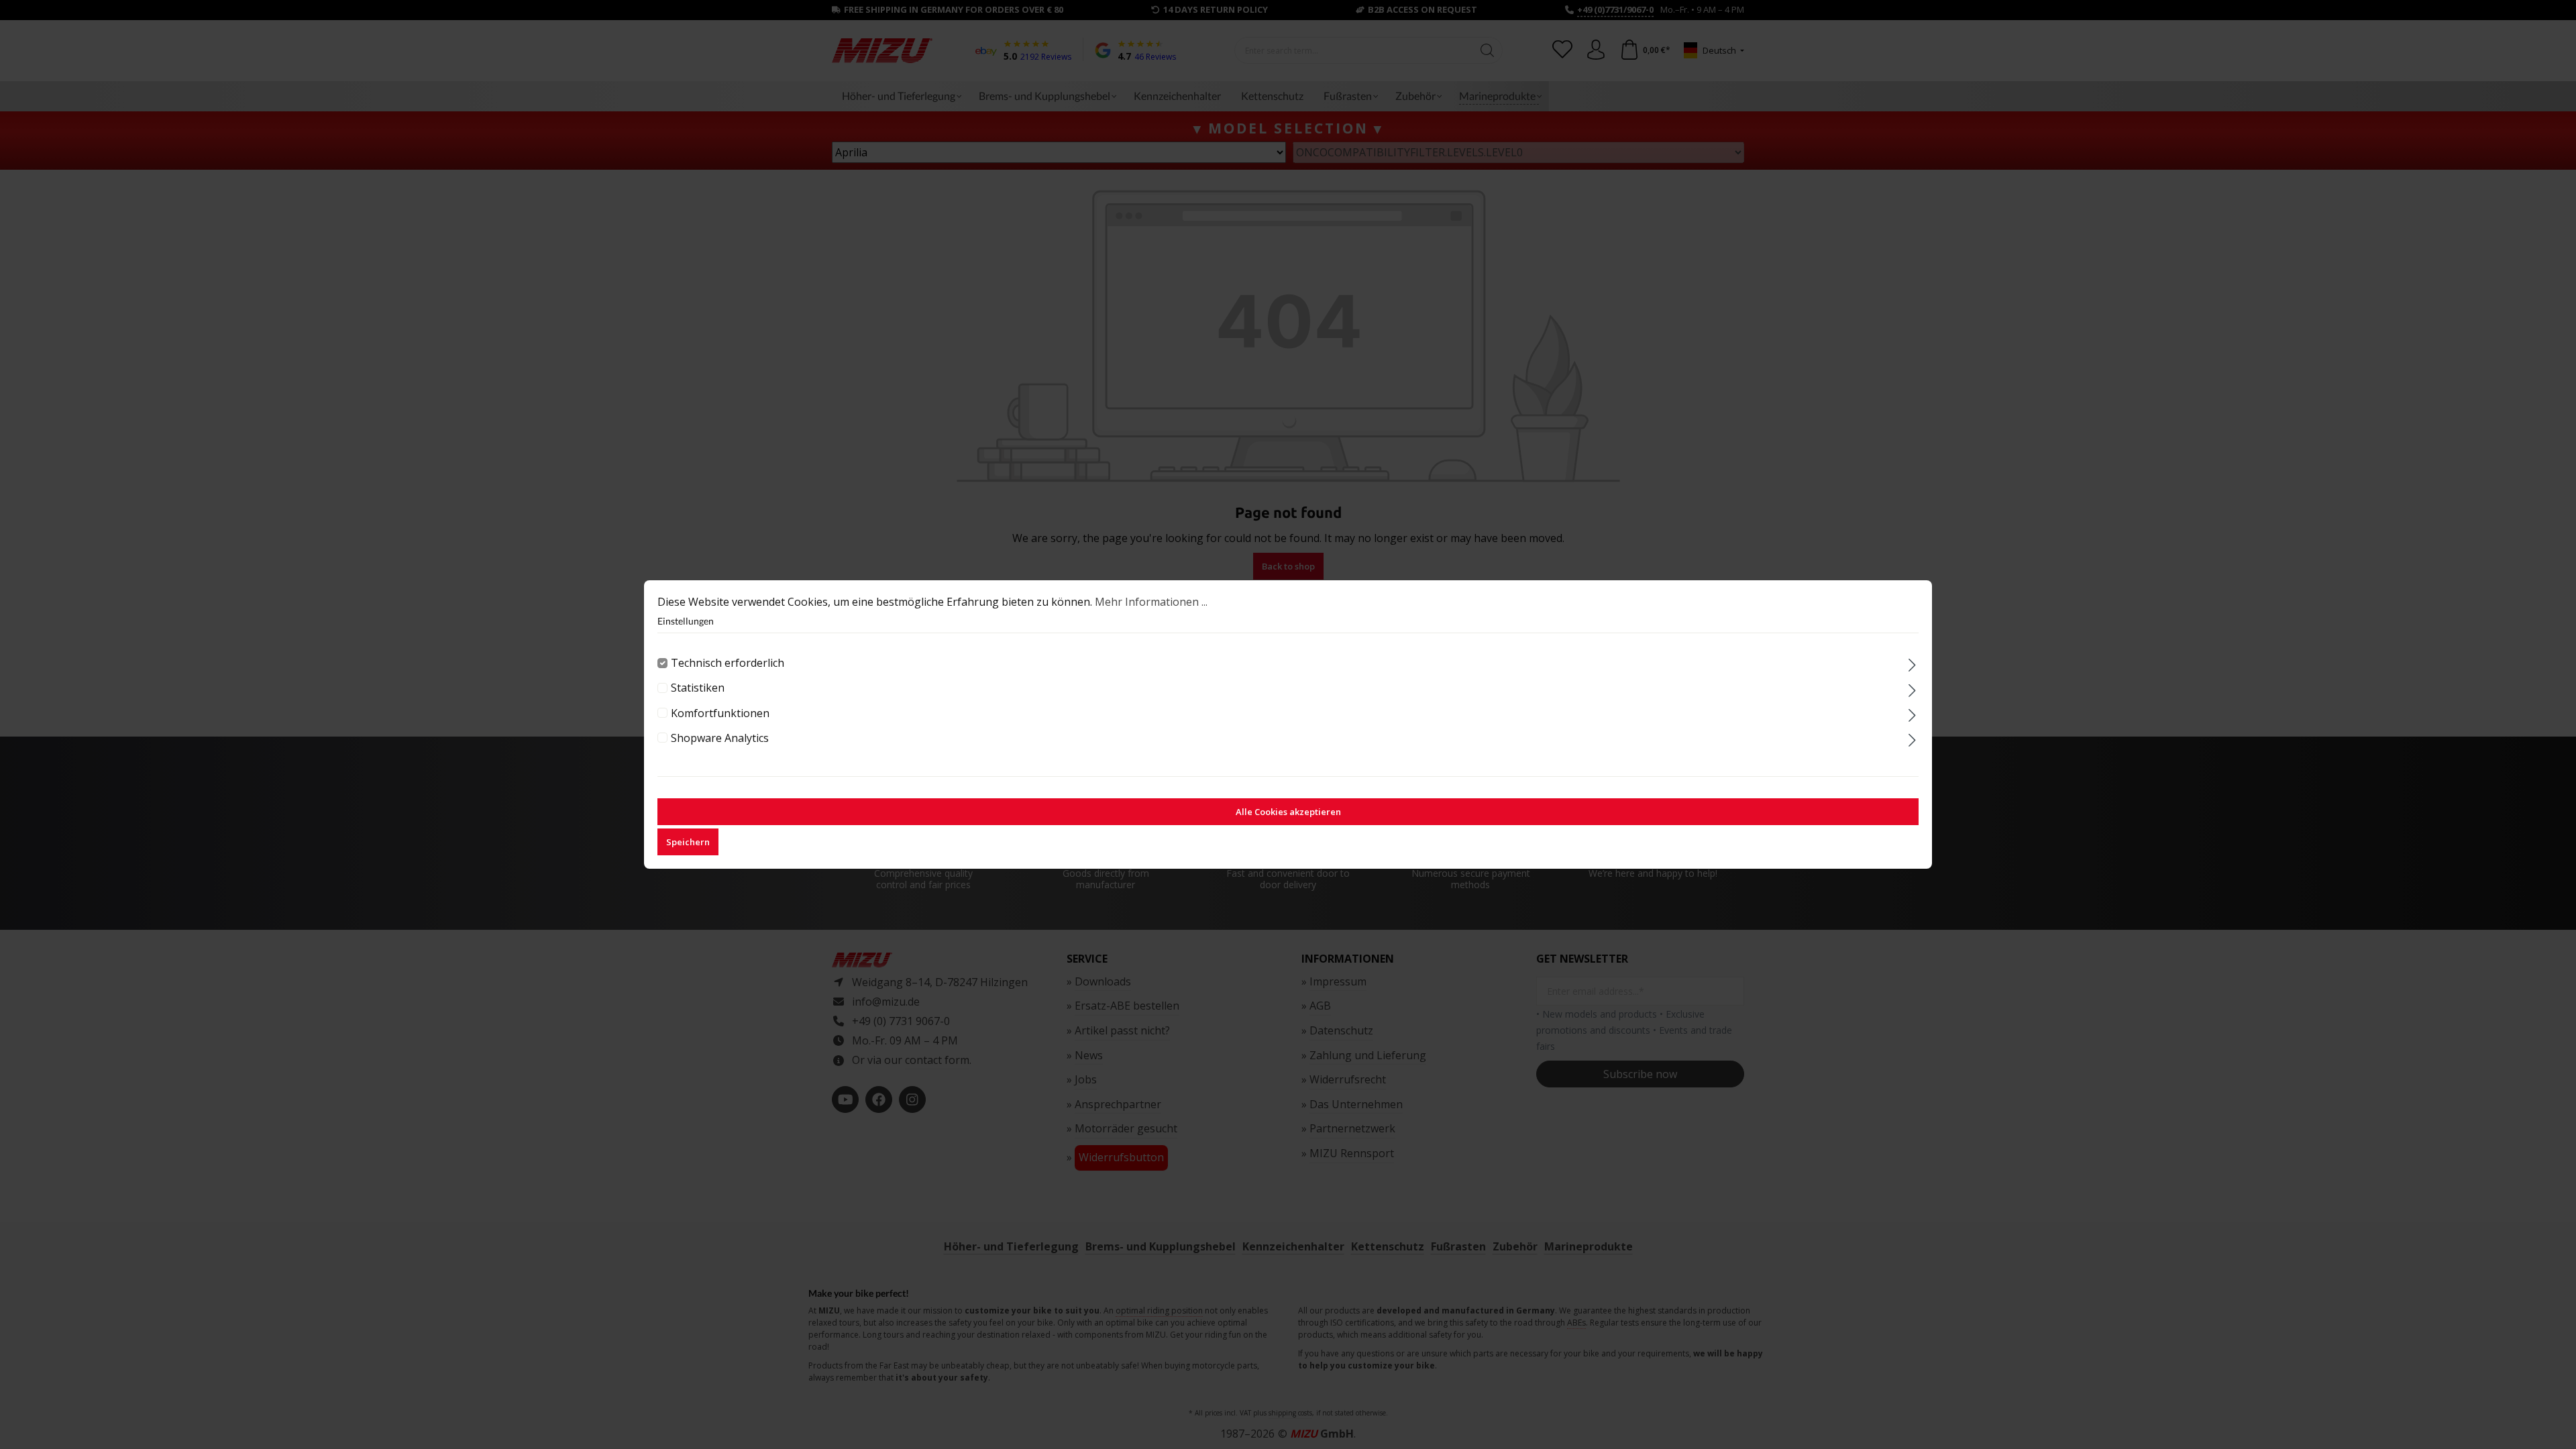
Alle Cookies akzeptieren (1288, 812)
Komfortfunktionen (720, 713)
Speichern (688, 842)
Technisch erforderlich (728, 663)
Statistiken (698, 688)
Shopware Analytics (720, 738)
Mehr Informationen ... (1151, 602)
